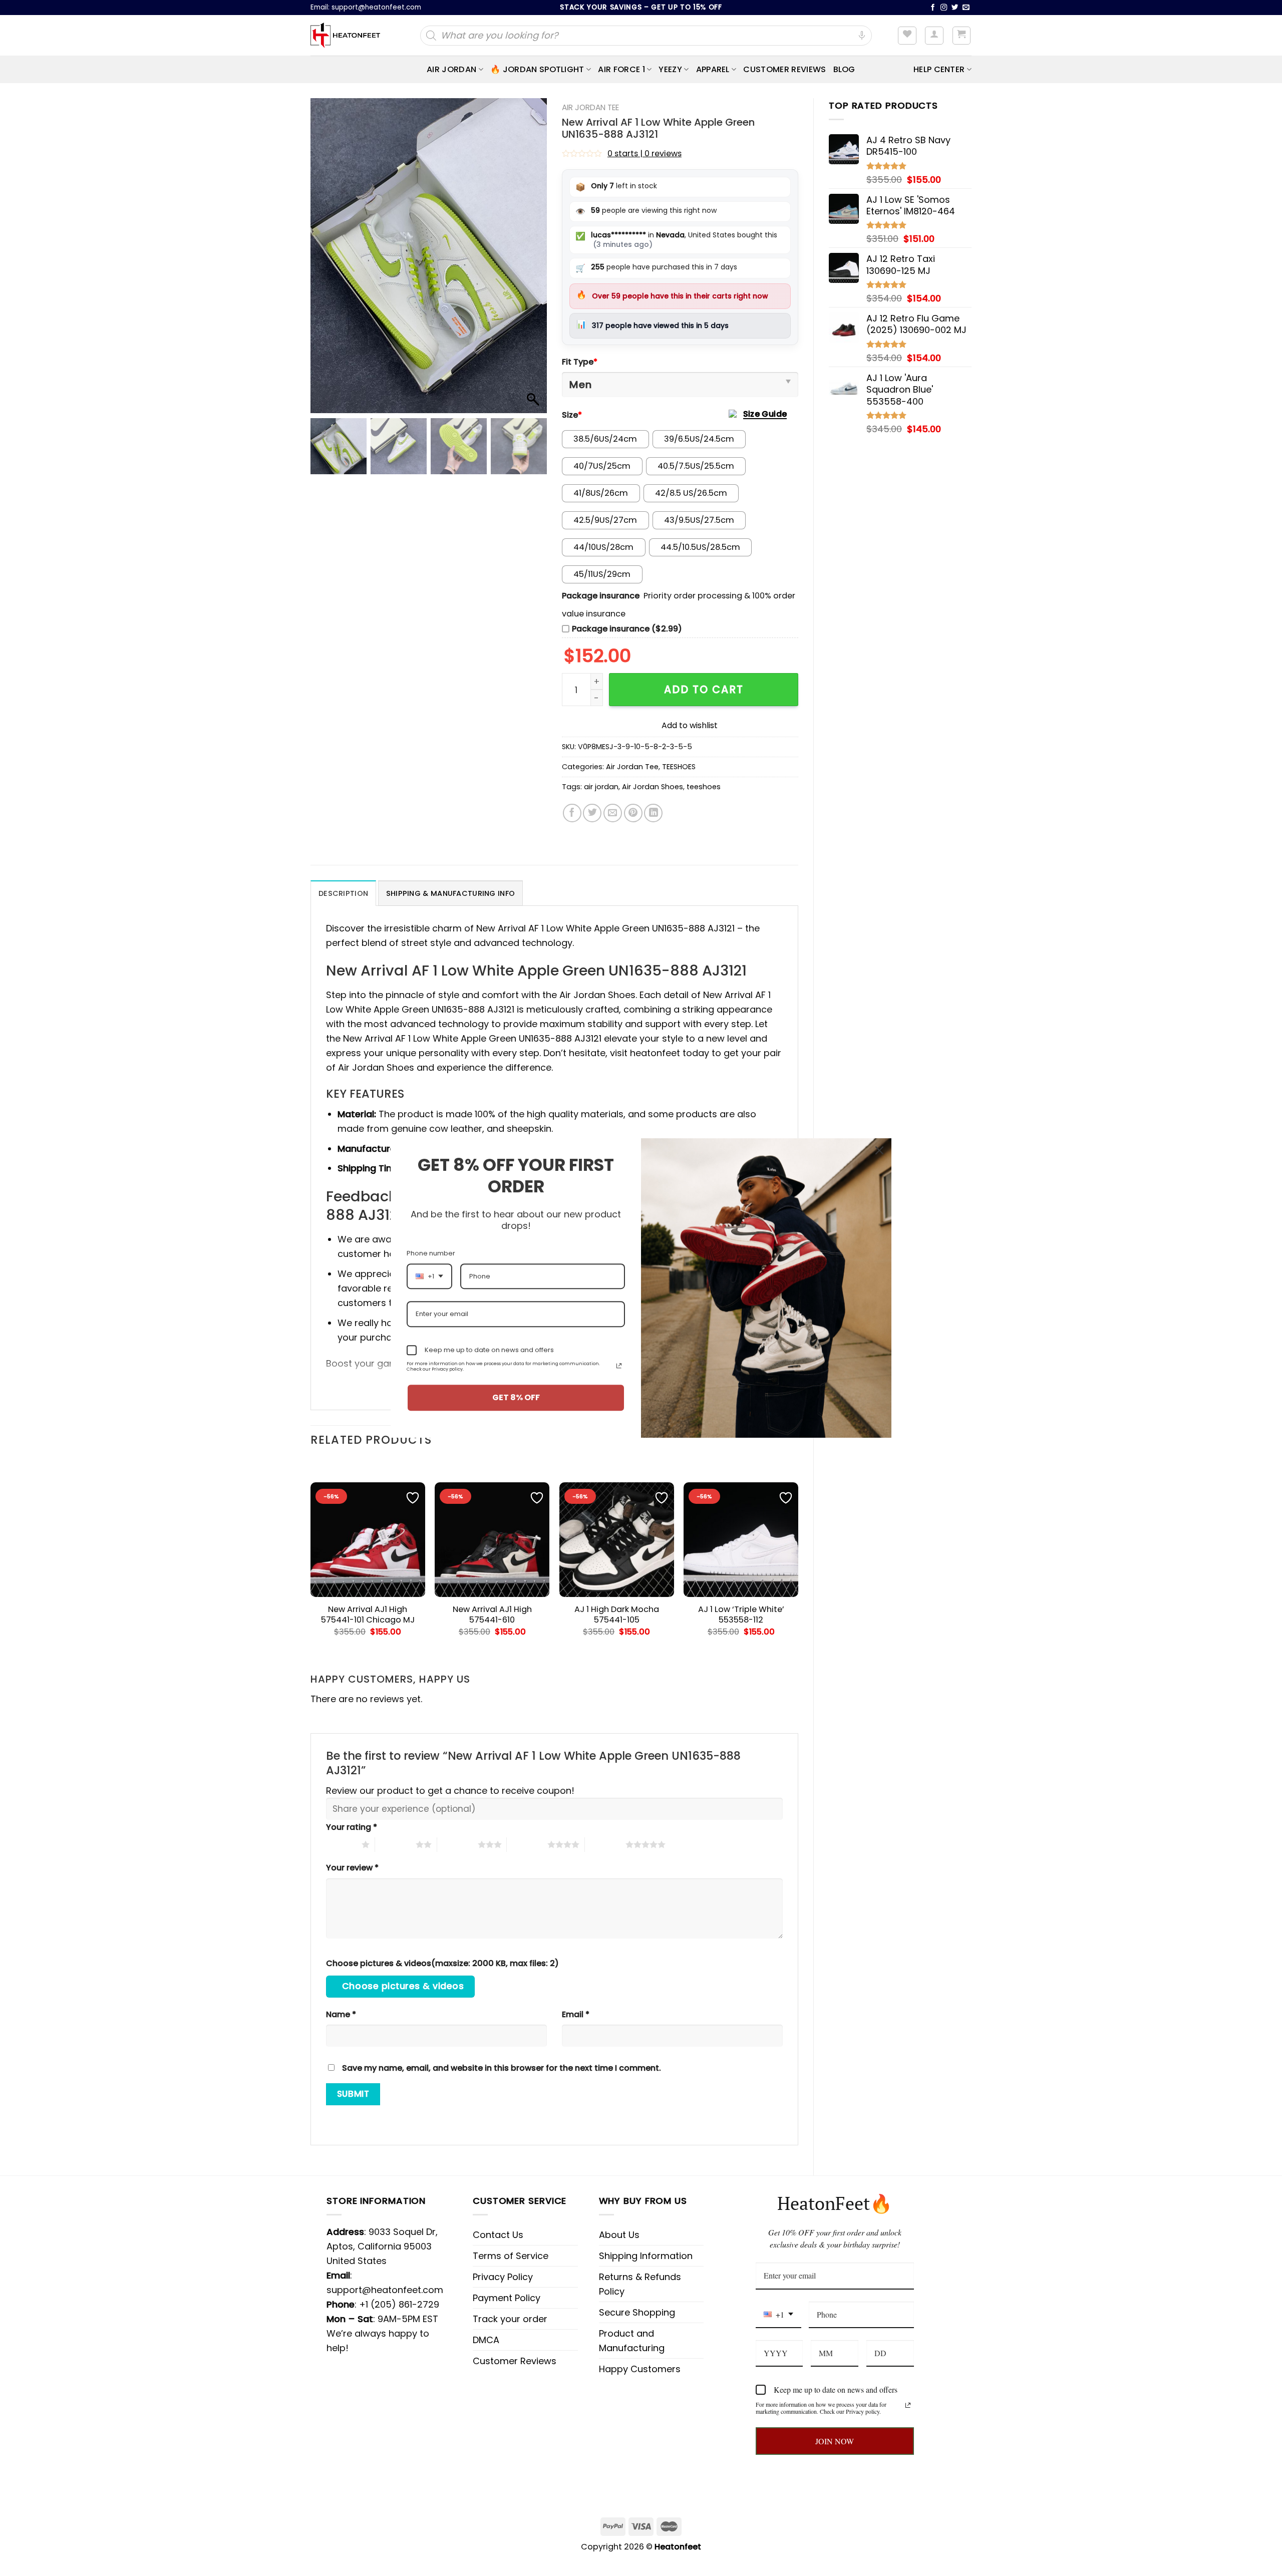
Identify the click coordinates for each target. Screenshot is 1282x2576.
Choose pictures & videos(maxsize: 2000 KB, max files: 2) (442, 1963)
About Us (619, 2235)
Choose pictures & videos (403, 1986)
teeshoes (704, 787)
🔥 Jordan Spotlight (537, 69)
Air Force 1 (621, 69)
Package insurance (601, 596)
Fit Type (580, 362)
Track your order (510, 2319)
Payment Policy (507, 2298)
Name (341, 2014)
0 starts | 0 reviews (645, 153)
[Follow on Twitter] (955, 8)
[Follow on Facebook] (933, 8)
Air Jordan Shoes (653, 787)
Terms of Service (511, 2256)
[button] (534, 261)
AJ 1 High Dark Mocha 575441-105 (617, 1615)
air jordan (601, 787)
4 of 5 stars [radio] (527, 1844)
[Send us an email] (966, 8)
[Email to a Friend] (613, 813)
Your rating (352, 1827)
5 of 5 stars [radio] (605, 1844)
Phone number (431, 1253)
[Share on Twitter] (592, 813)
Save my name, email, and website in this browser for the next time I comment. (502, 2068)
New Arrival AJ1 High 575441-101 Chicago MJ (368, 1615)
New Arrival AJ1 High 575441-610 (492, 1615)
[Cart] (962, 36)
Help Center (939, 69)
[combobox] (778, 2315)
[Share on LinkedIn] (653, 813)
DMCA (486, 2340)
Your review (352, 1868)
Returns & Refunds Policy (640, 2284)
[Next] (798, 1558)
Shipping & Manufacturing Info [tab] (450, 893)
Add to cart (704, 689)
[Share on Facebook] (572, 813)
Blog (844, 69)
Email (576, 2014)
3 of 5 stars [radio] (457, 1844)
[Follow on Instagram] (944, 8)
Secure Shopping (637, 2312)
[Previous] (311, 1558)
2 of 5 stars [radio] (395, 1844)
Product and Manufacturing (632, 2341)
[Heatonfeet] (345, 36)
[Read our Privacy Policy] (908, 2405)
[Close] (879, 1150)
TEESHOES (679, 767)
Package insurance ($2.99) (627, 629)
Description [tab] (343, 893)
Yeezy (670, 69)
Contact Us (498, 2235)
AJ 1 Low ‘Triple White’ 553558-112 (741, 1615)
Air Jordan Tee (590, 107)
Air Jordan (451, 69)
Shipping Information (646, 2256)
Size (572, 415)
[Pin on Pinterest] (633, 813)
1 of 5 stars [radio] (341, 1844)
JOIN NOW (835, 2441)
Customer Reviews (784, 69)
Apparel (713, 69)
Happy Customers (640, 2369)
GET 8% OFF (516, 1398)
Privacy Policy (503, 2277)
